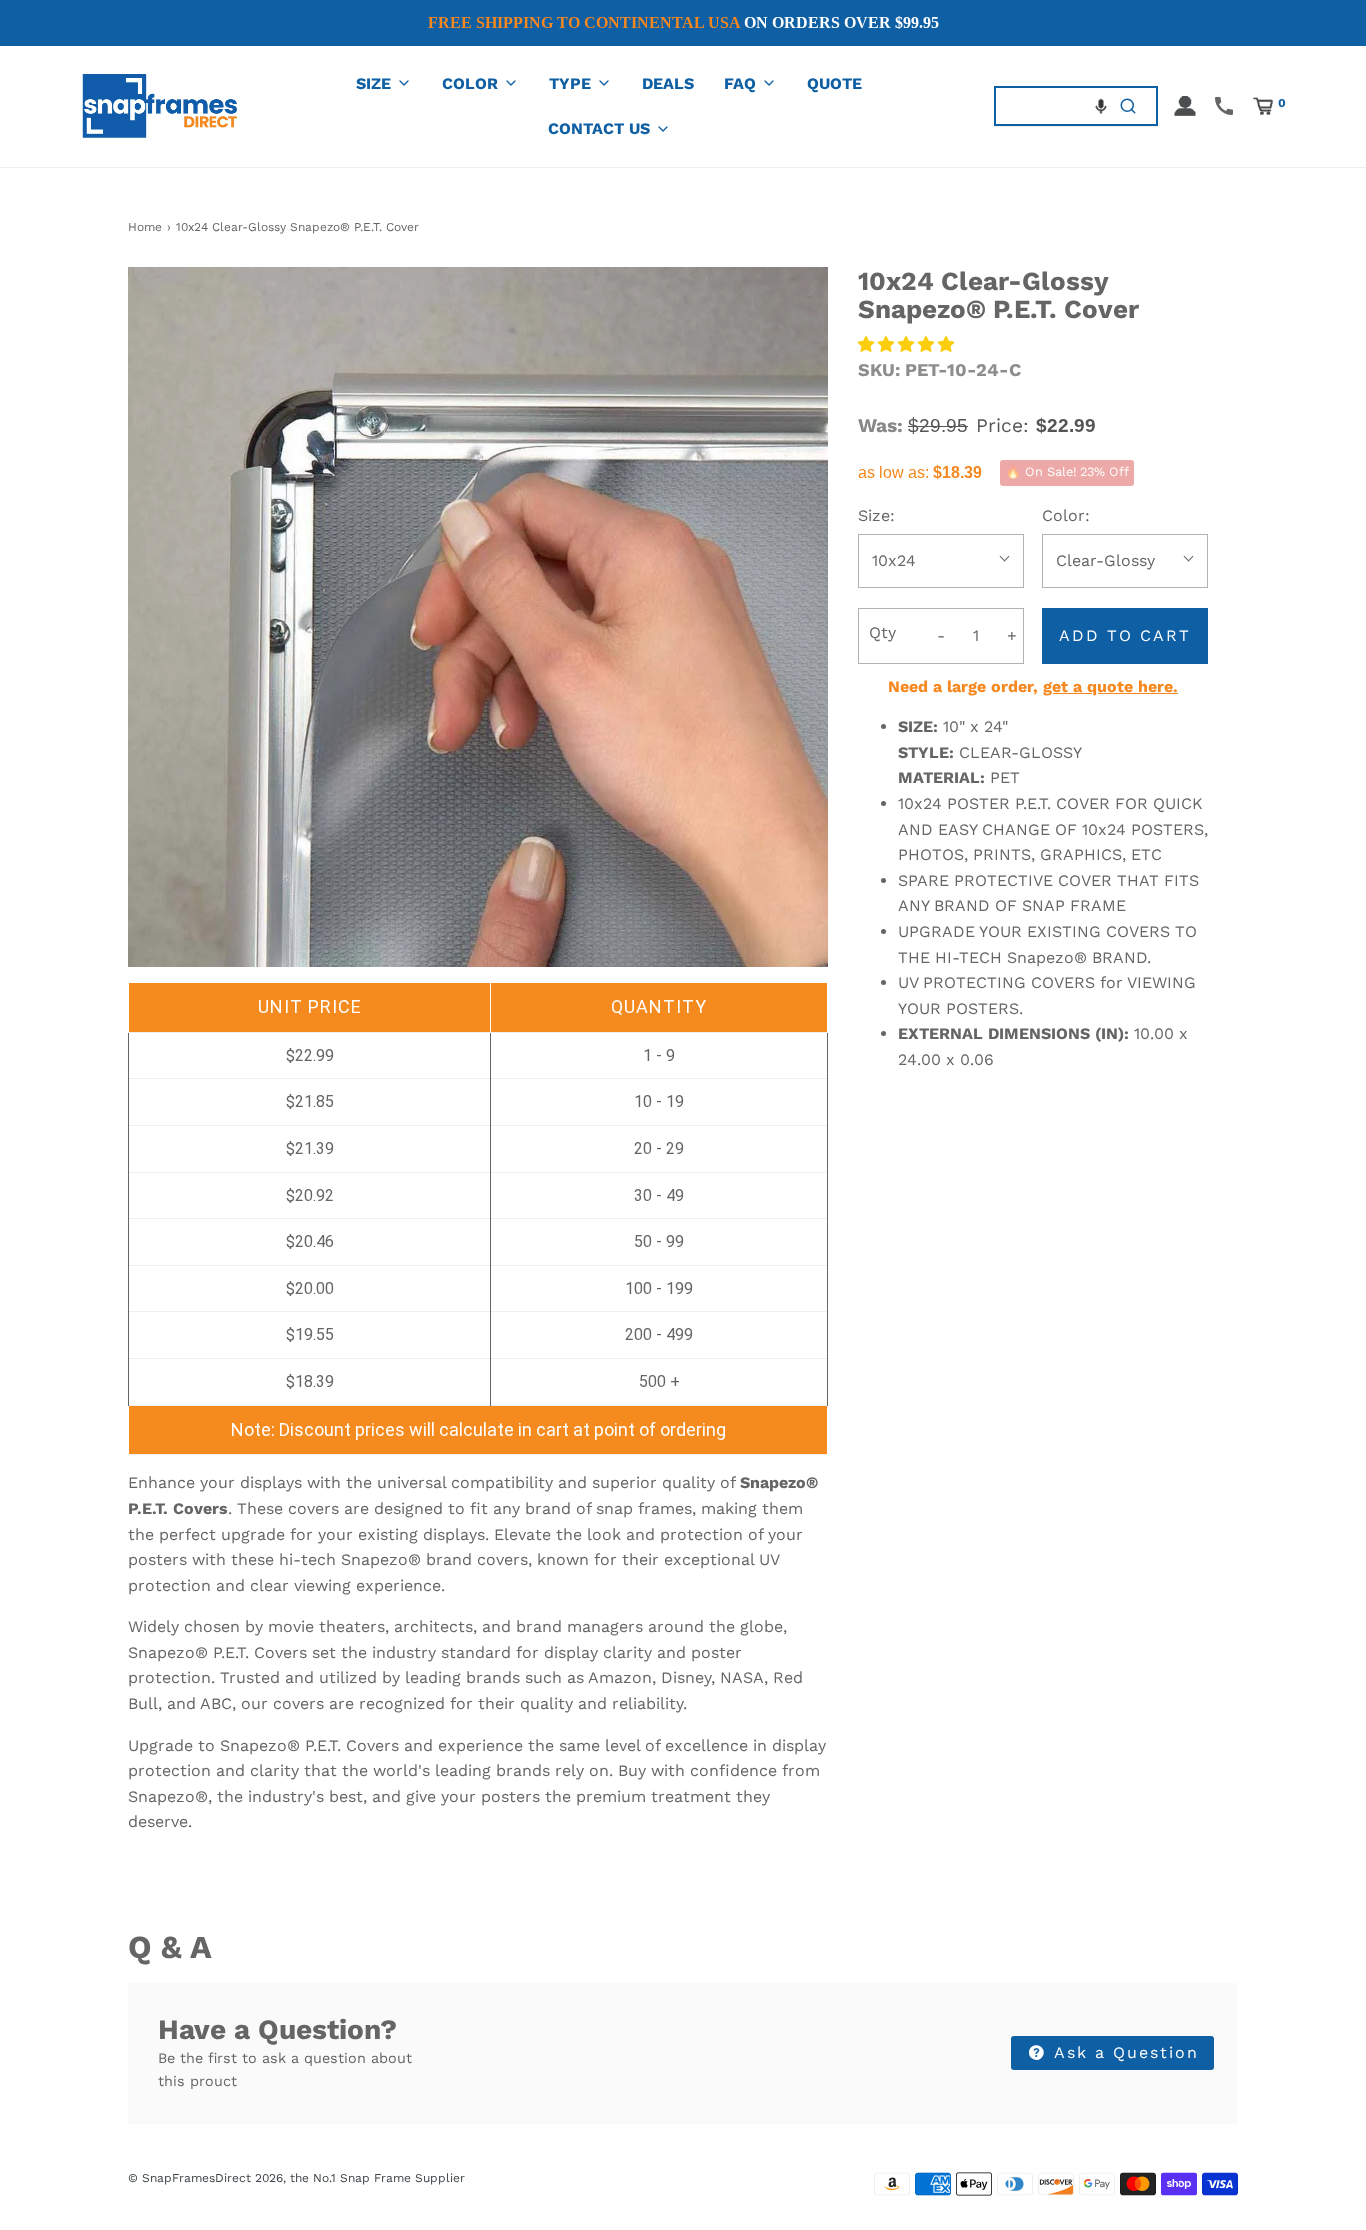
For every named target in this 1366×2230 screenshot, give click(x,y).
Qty (882, 632)
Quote (834, 83)
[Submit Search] (1128, 105)
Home (145, 227)
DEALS (668, 83)
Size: (876, 515)
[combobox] (1048, 105)
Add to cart (1125, 635)
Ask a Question (1123, 2052)
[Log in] (1185, 106)
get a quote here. (1110, 686)
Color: (1066, 515)
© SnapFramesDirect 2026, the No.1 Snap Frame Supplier (296, 2178)
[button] (1101, 106)
